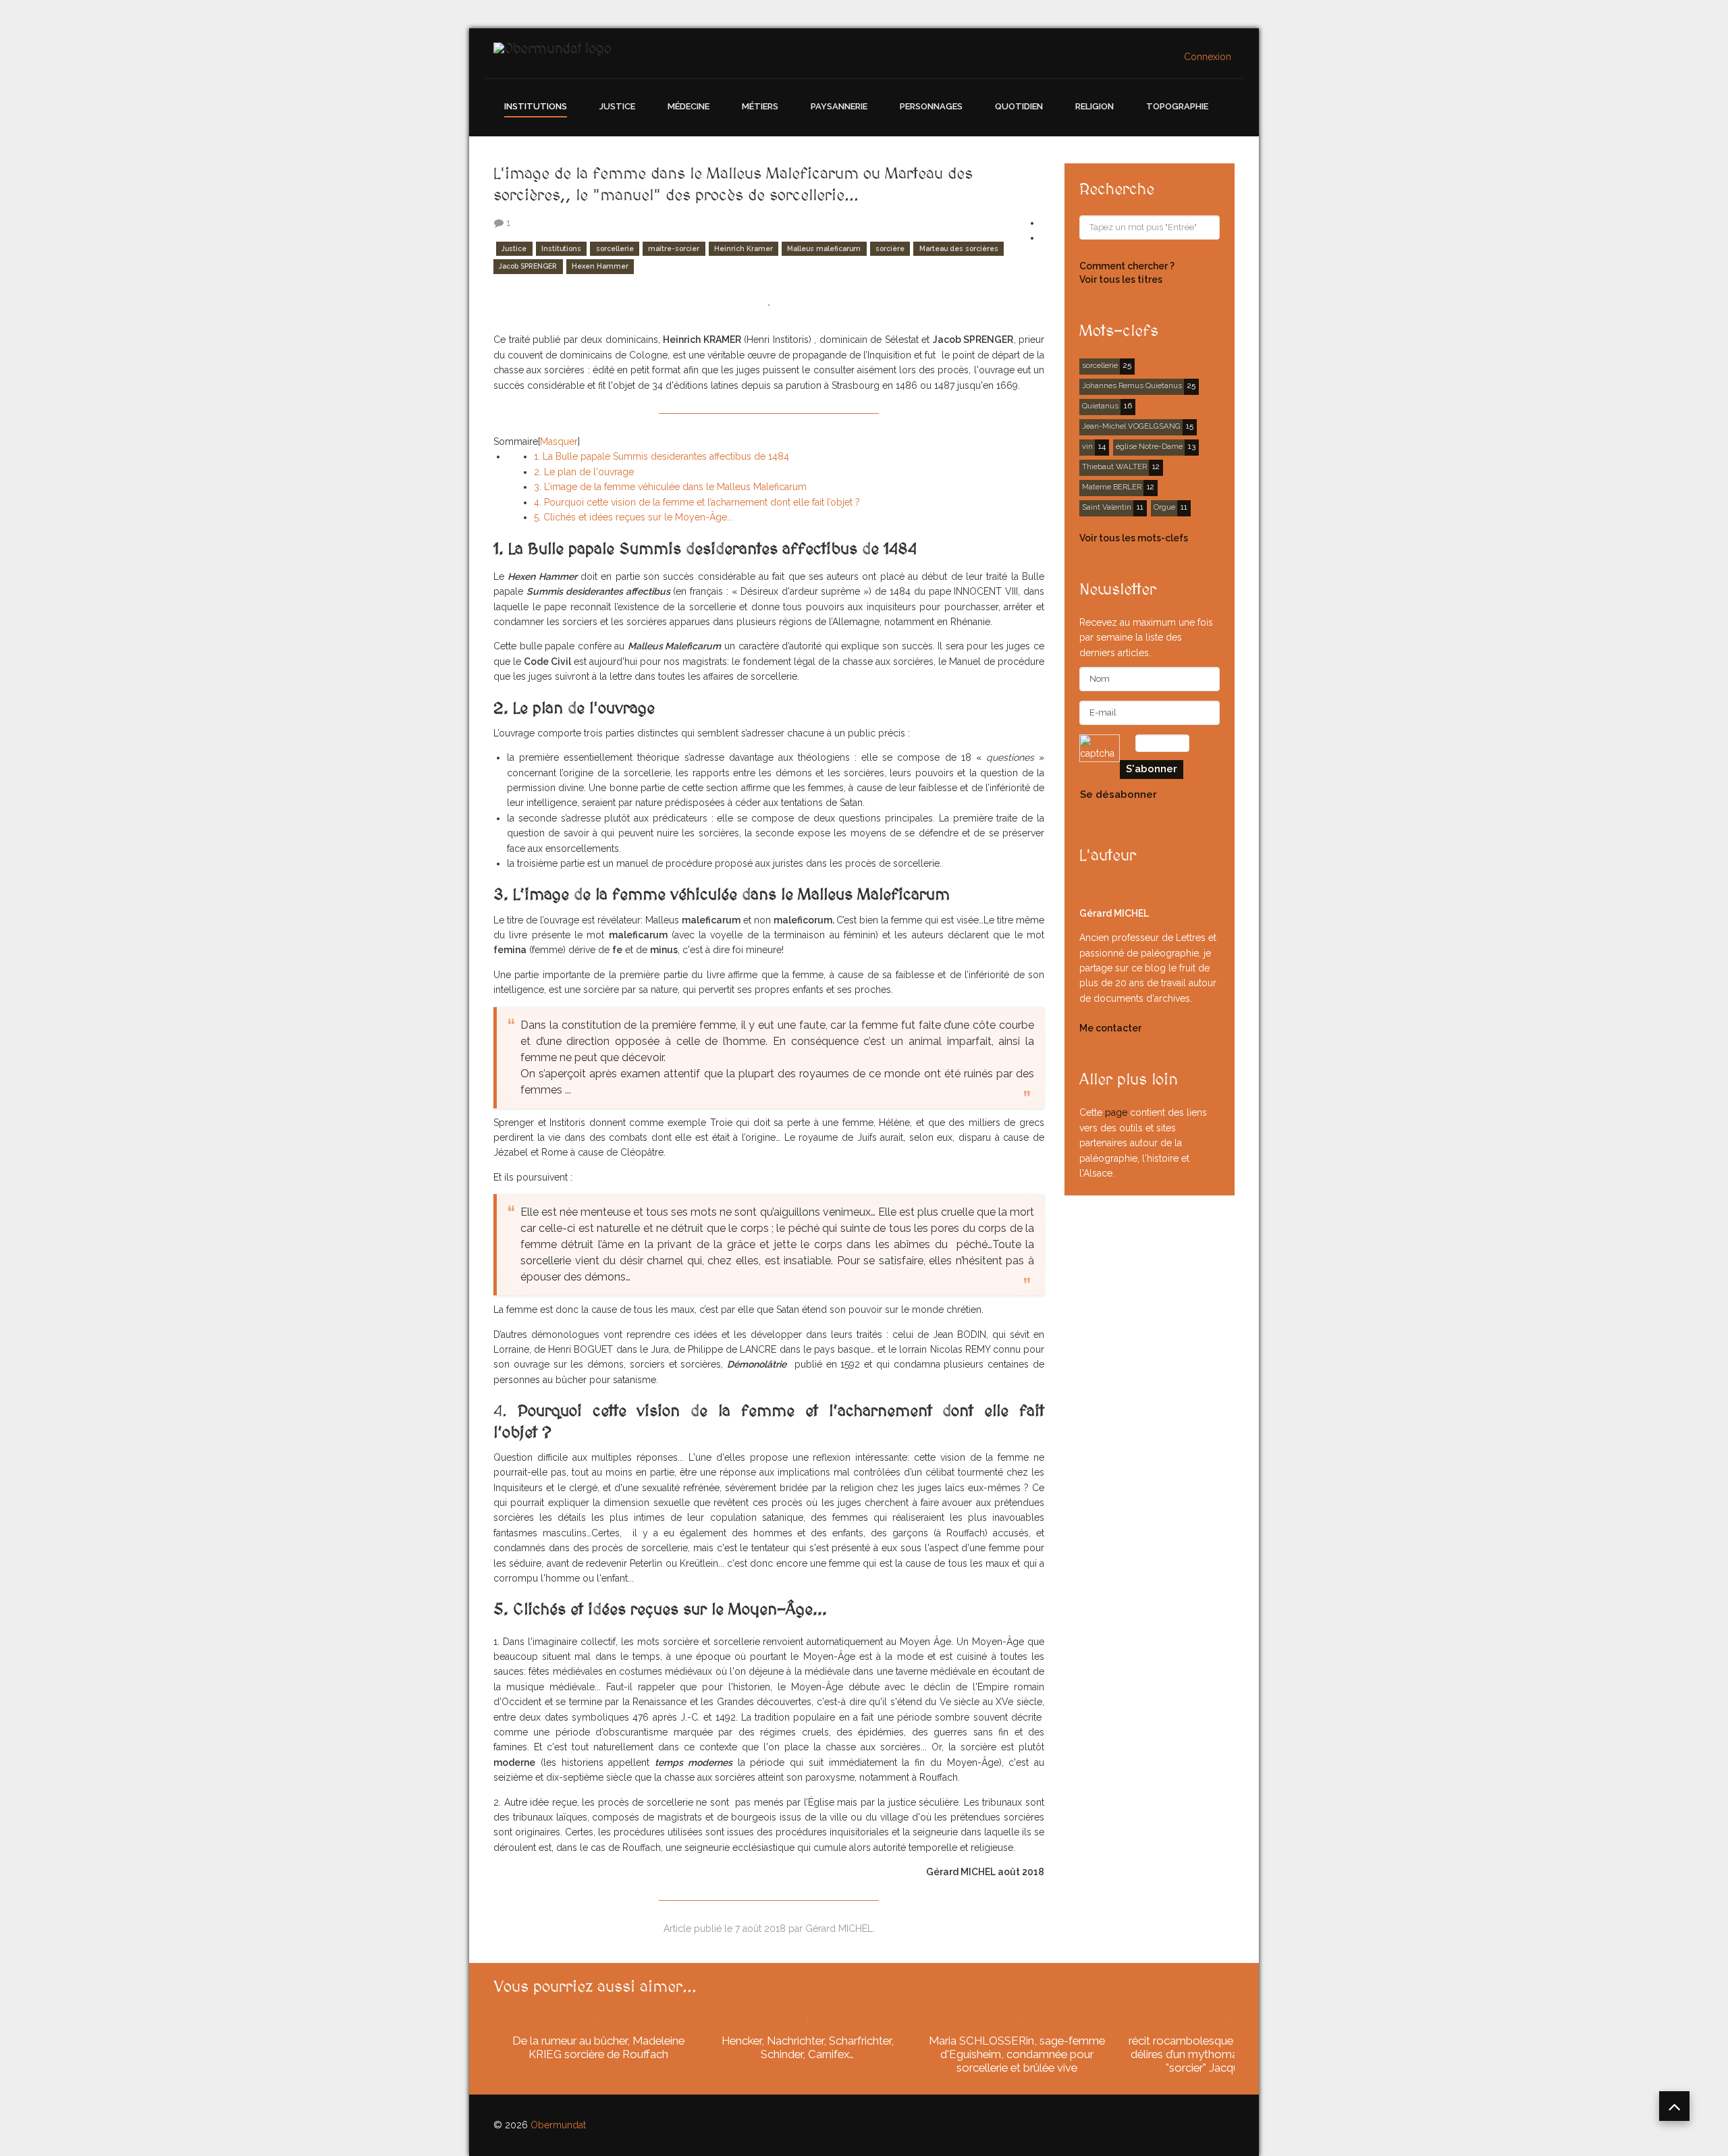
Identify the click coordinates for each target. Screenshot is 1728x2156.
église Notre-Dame (1149, 446)
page (1116, 1112)
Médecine (688, 106)
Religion (1095, 106)
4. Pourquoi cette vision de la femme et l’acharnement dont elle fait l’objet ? (709, 502)
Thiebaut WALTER (1114, 466)
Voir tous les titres (1121, 279)
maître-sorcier (674, 248)
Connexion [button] (1208, 57)
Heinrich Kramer (744, 248)
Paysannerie (839, 106)
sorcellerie (615, 248)
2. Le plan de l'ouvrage (584, 472)
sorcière (890, 248)
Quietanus (1100, 406)
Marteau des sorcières (959, 248)
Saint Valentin (1107, 507)
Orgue (1164, 507)
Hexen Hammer (600, 267)
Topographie (1177, 106)
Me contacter (1110, 1028)
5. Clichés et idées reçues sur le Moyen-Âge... (633, 517)
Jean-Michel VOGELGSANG (1131, 426)
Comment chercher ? (1127, 266)
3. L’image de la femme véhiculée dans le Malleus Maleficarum (670, 487)
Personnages (931, 106)
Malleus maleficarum (824, 248)
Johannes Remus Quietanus (1132, 385)
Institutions (536, 106)
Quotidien (1019, 106)
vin (1087, 446)
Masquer (559, 441)
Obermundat (558, 2125)
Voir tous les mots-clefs (1134, 538)
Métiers (760, 106)
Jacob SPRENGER (528, 267)
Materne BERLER (1112, 487)
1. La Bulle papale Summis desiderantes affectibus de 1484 (661, 456)
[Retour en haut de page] (1674, 2106)
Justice (617, 106)
